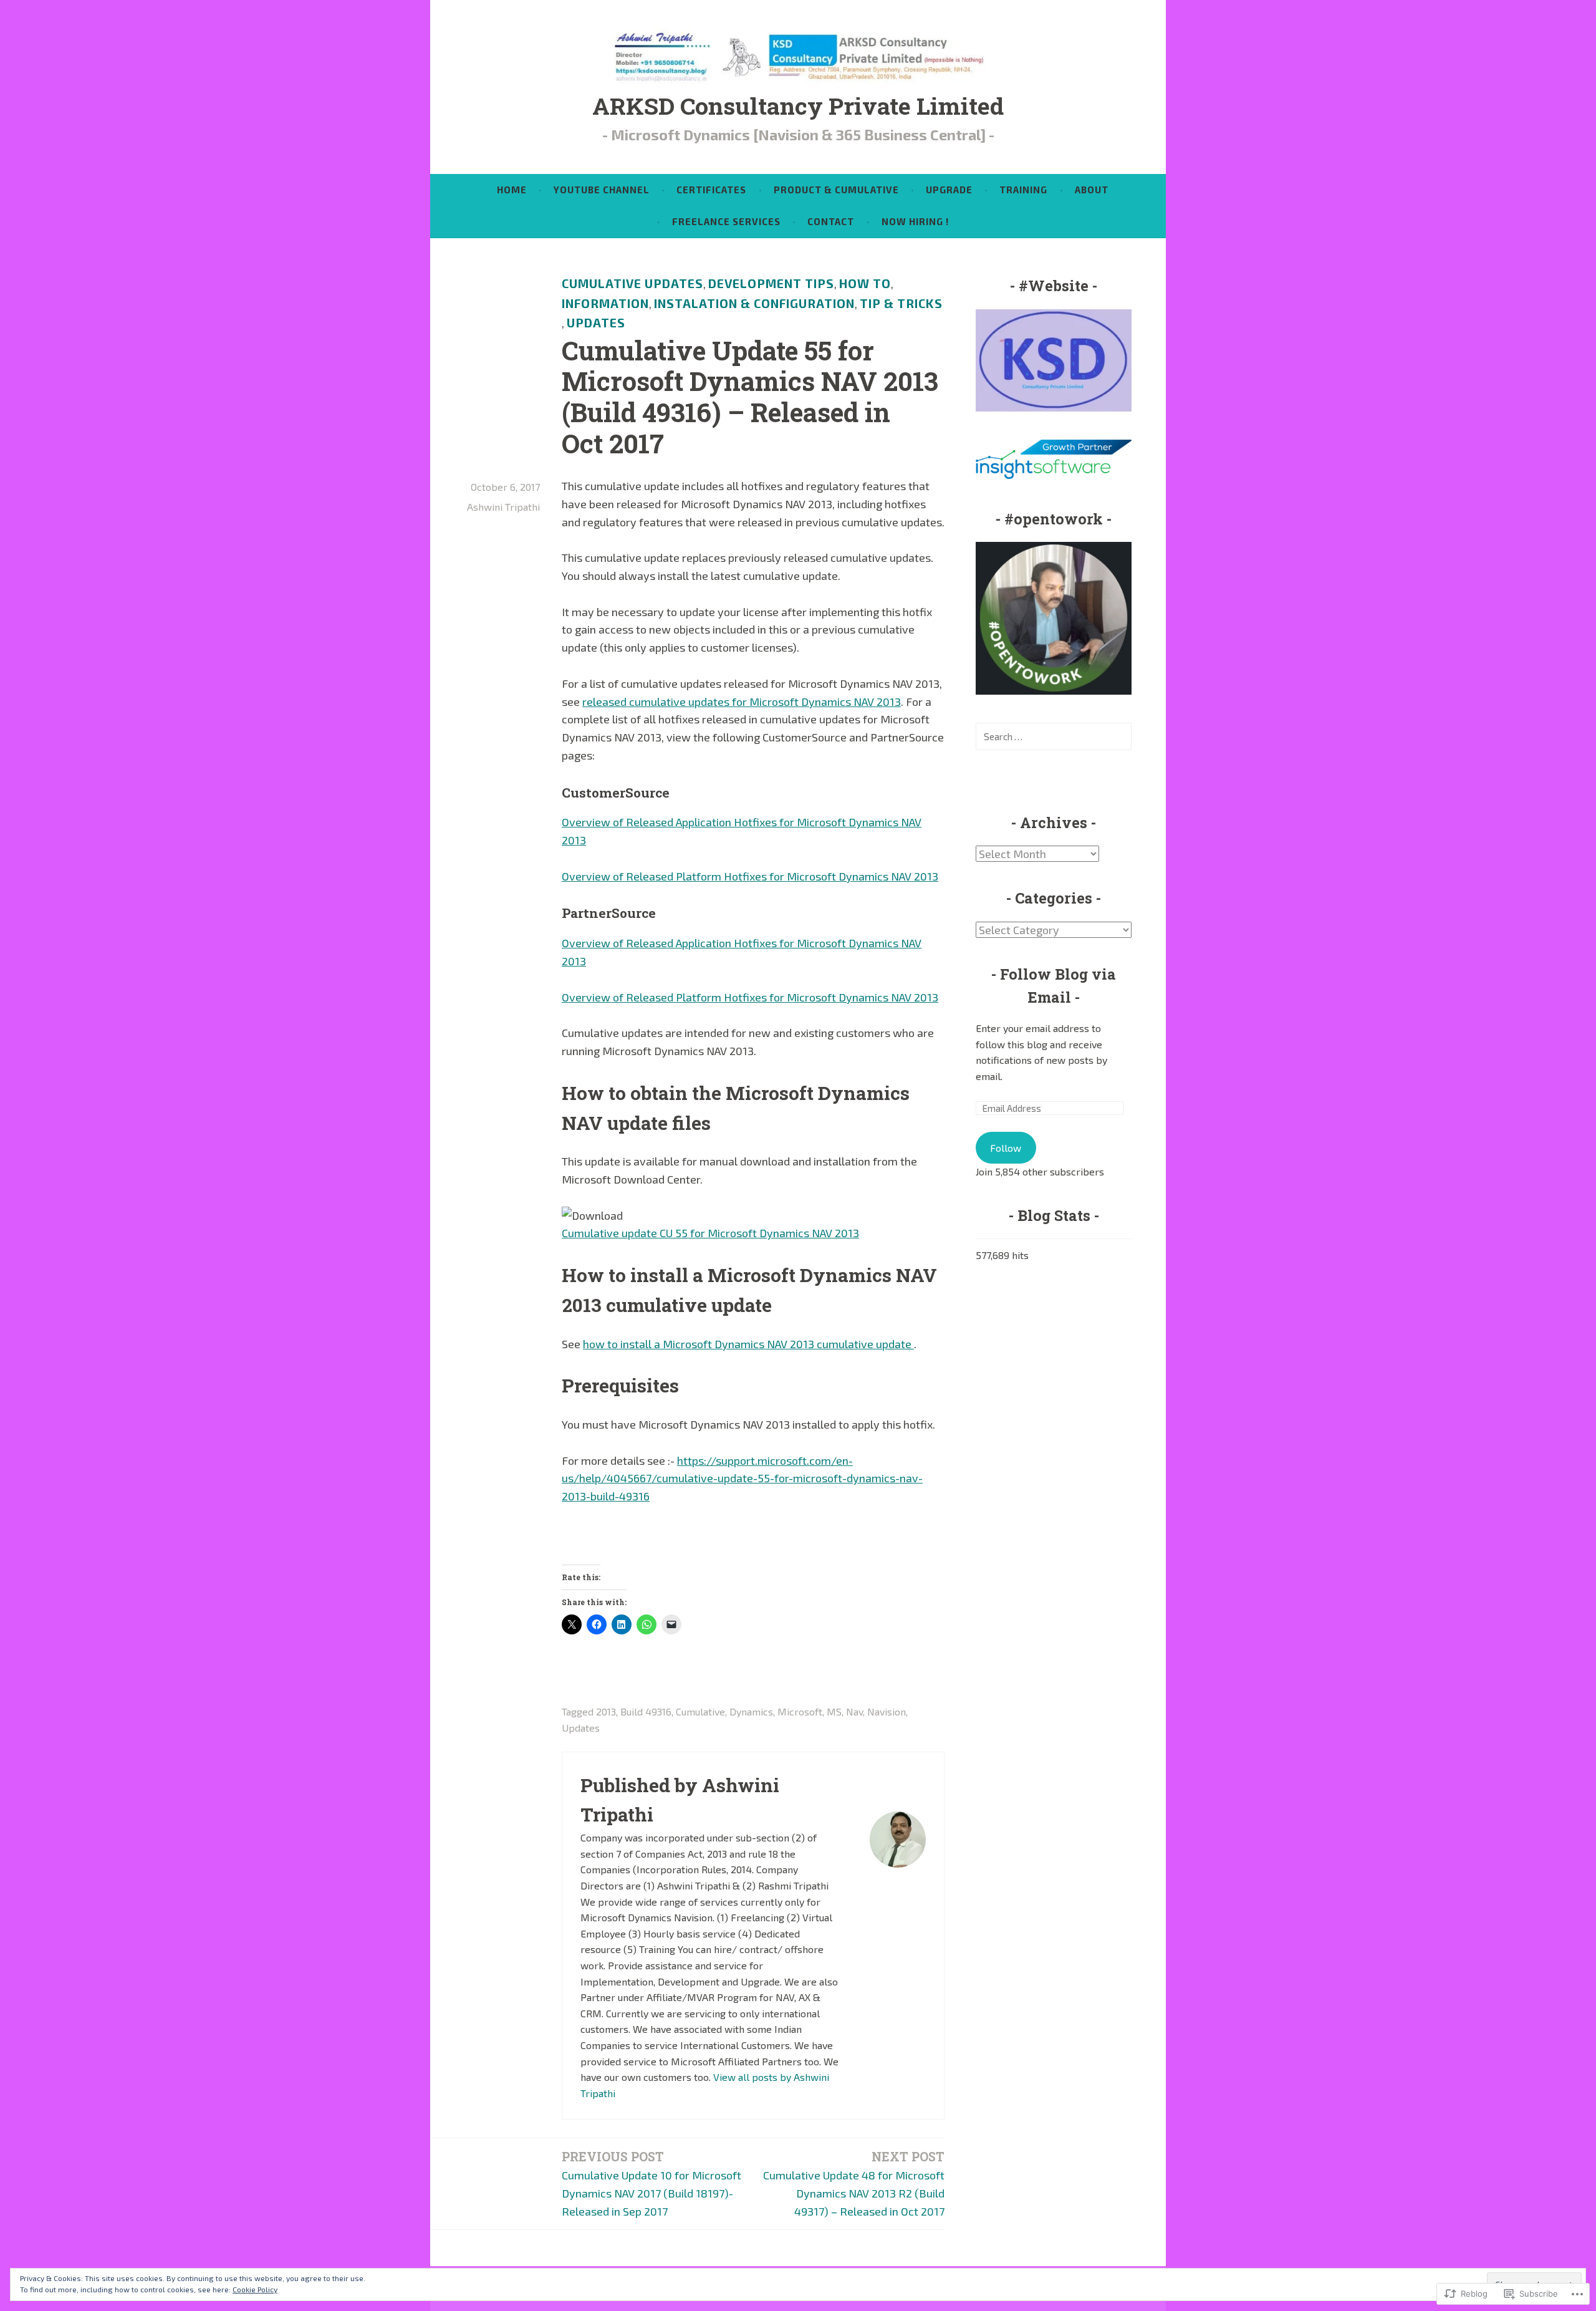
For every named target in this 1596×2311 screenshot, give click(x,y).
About (1092, 190)
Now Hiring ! (915, 221)
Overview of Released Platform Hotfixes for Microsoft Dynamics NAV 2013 (750, 876)
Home (512, 190)
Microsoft (800, 1711)
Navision (887, 1711)
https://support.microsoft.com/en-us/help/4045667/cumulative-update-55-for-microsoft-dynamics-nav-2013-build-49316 (742, 1479)
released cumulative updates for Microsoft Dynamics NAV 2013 (742, 702)
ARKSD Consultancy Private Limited (798, 105)
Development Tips (771, 283)
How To (865, 283)
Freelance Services (726, 221)
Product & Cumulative (836, 190)
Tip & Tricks (901, 303)
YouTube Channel (602, 190)
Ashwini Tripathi (503, 507)
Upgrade (949, 190)
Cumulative (700, 1711)
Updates (596, 323)
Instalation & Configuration (754, 303)
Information (605, 303)
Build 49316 (646, 1711)
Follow (1006, 1148)
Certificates (711, 190)
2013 (606, 1711)
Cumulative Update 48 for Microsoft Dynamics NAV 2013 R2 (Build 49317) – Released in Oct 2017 (854, 2183)
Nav (854, 1711)
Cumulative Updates (632, 283)
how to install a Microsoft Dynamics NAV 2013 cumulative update (748, 1344)
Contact (831, 221)
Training (1023, 190)
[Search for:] (1054, 736)
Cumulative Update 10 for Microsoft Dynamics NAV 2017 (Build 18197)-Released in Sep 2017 (651, 2183)
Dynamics (751, 1711)
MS (834, 1711)
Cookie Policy (255, 2289)
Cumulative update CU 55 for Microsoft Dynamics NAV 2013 (710, 1233)
